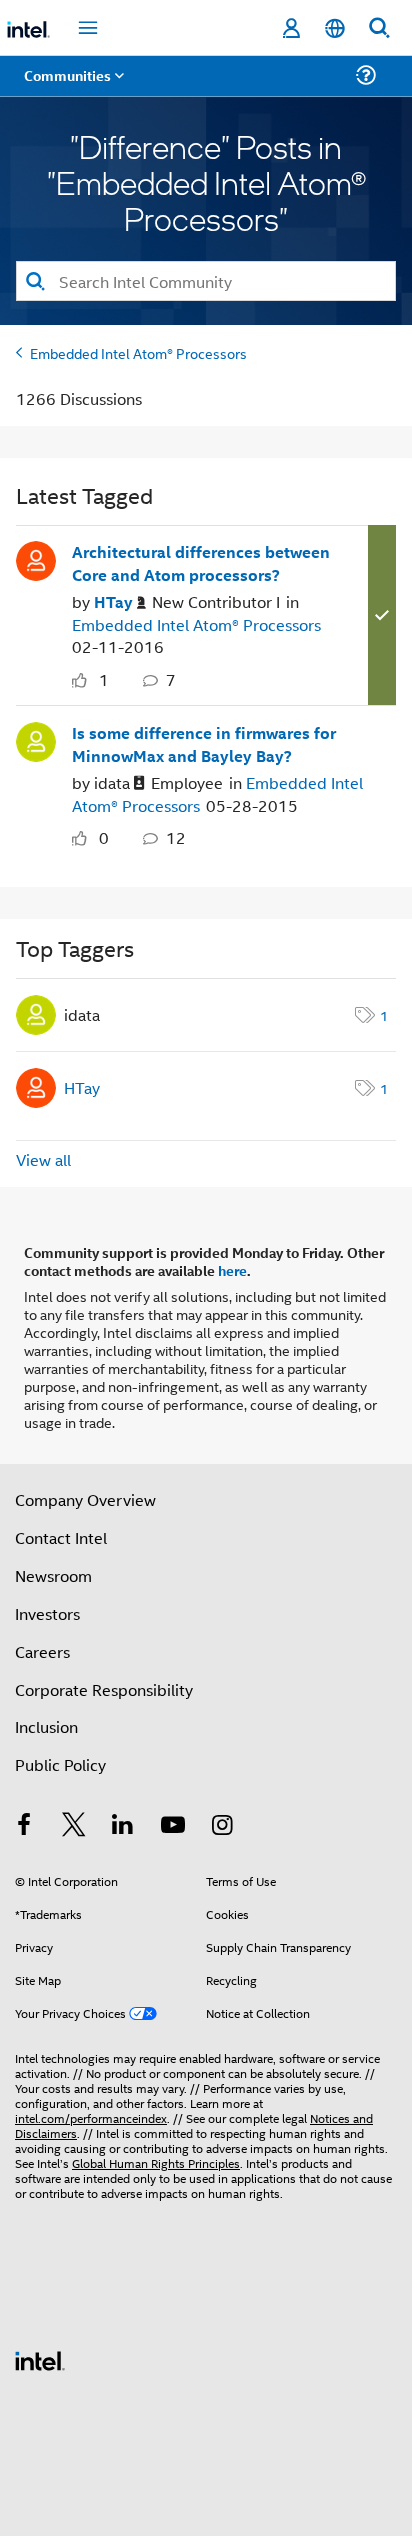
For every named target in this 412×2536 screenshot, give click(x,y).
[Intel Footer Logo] (40, 2358)
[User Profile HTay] (36, 559)
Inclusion (46, 1726)
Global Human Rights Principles (156, 2162)
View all (43, 1159)
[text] (84, 680)
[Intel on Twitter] (74, 1826)
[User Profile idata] (36, 739)
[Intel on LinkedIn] (123, 1826)
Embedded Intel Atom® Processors (138, 352)
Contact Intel (61, 1537)
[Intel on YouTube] (173, 1826)
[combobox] (206, 281)
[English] (335, 28)
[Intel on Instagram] (222, 1826)
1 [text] (104, 679)
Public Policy (60, 1764)
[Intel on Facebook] (24, 1826)
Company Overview (85, 1499)
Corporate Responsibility (104, 1689)
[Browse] (72, 87)
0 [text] (104, 837)
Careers (42, 1651)
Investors (47, 1613)
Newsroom (53, 1575)
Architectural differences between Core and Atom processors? (201, 563)
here (232, 1270)
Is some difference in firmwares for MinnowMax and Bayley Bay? (204, 744)
